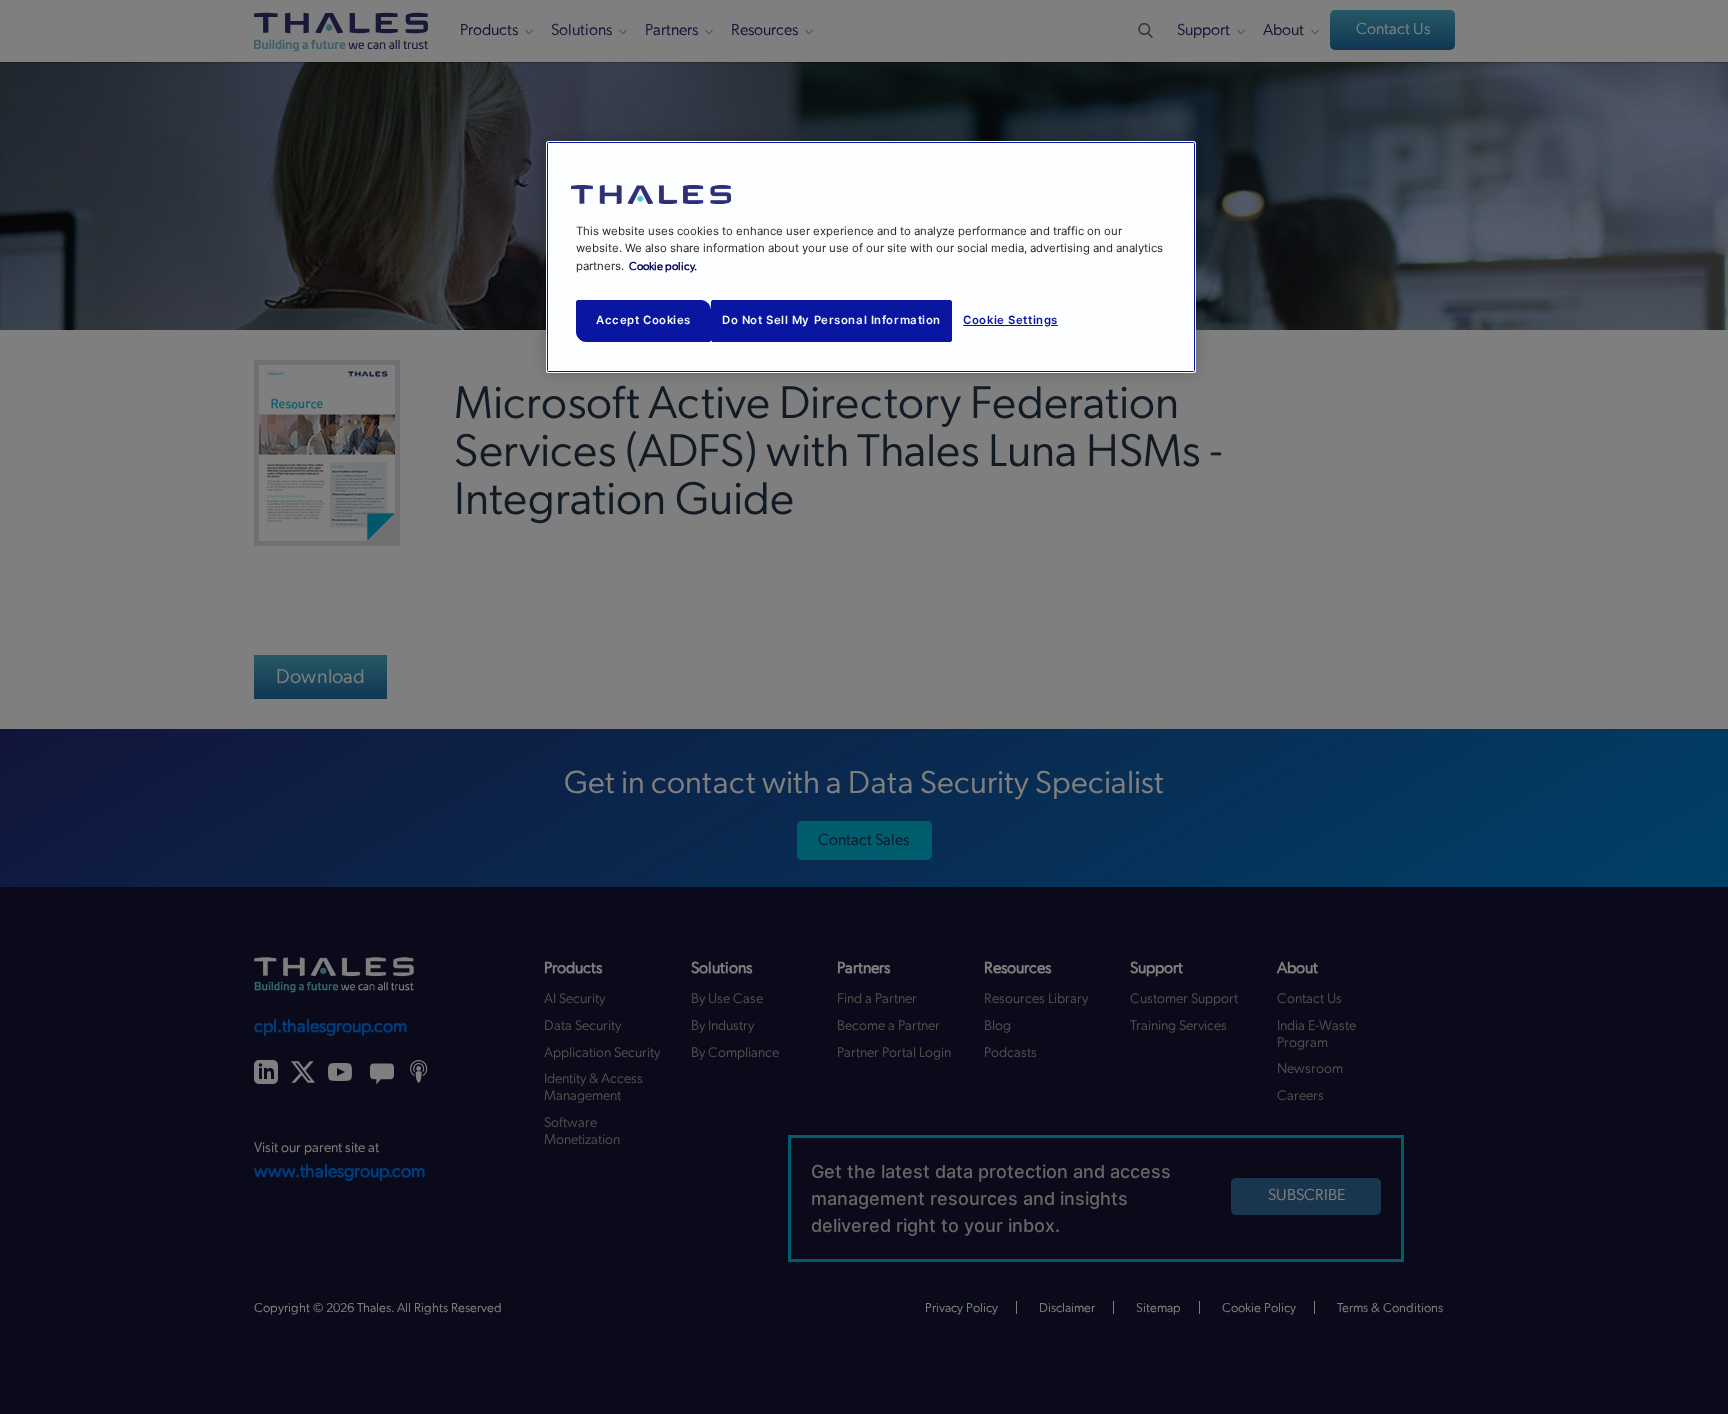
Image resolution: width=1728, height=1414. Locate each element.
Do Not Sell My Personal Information (831, 320)
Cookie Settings (1010, 320)
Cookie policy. (663, 266)
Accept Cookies (643, 320)
